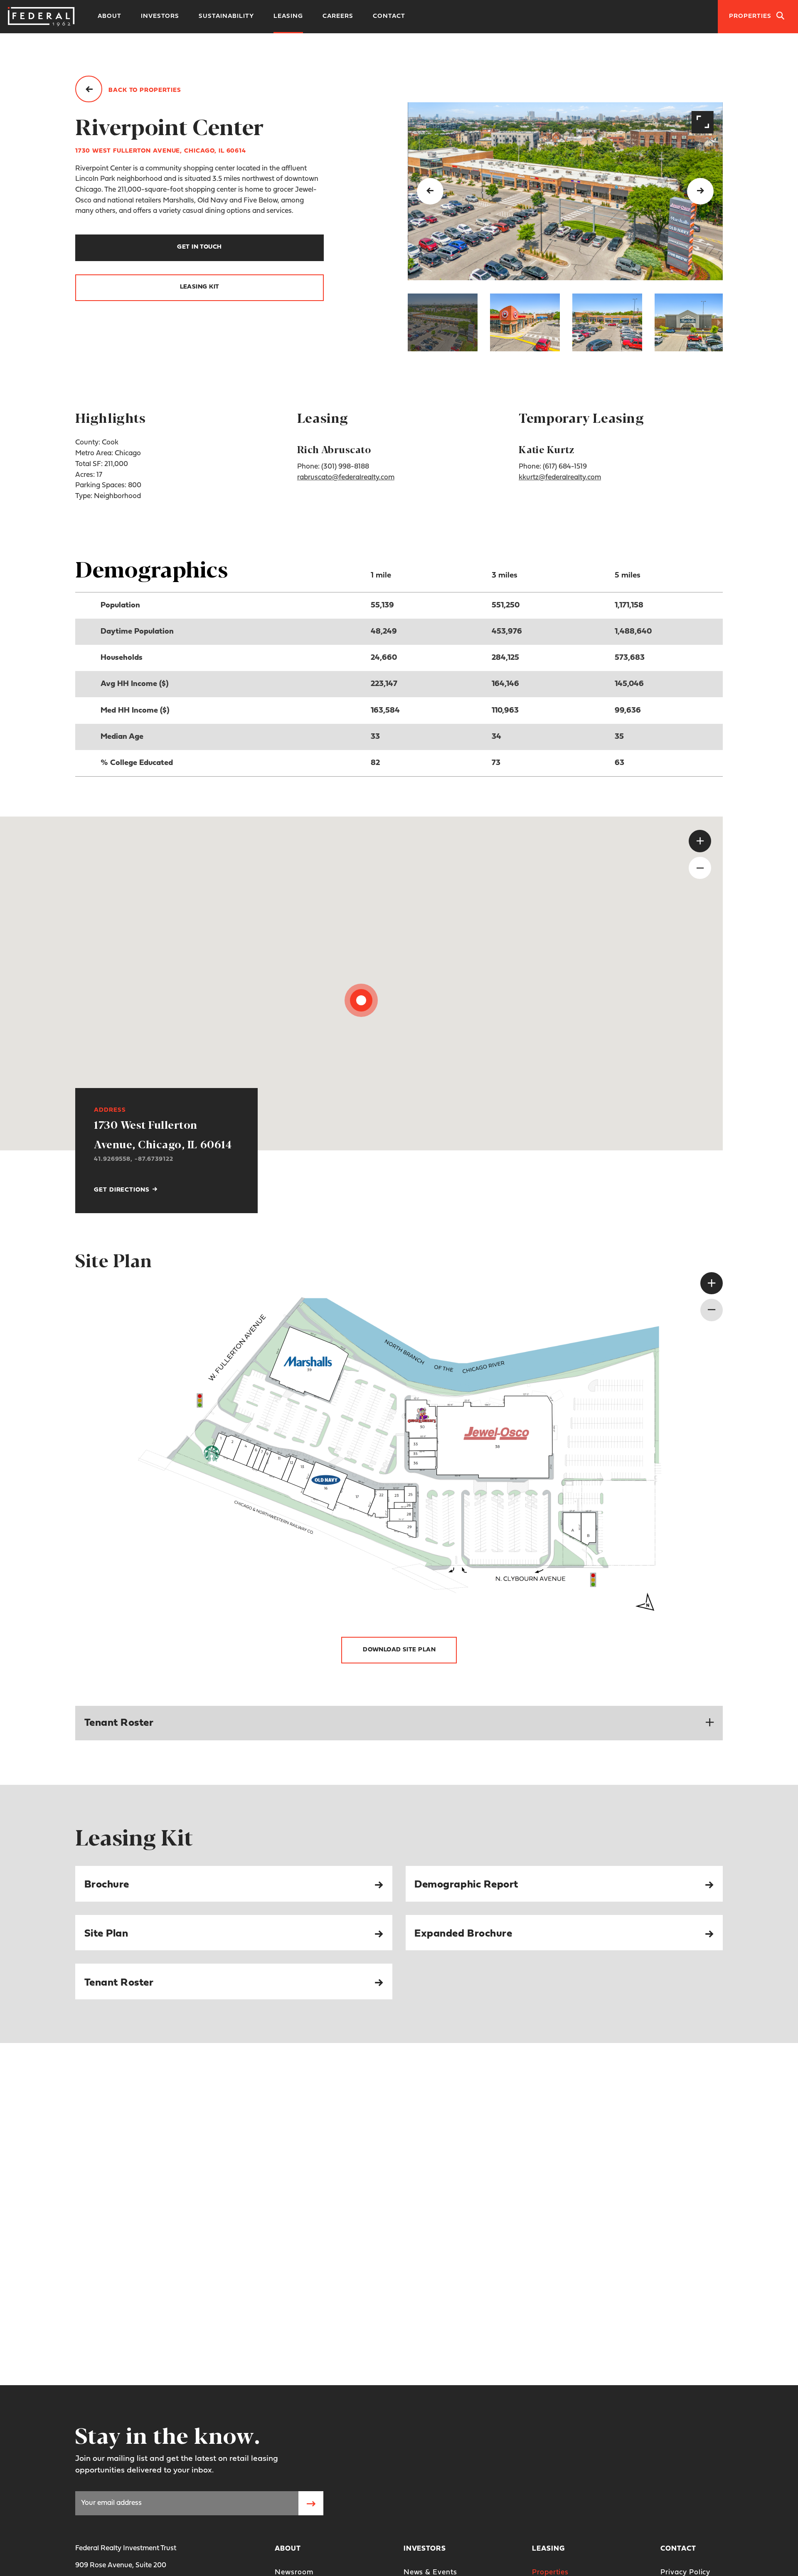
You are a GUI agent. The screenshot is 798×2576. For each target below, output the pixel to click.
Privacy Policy (685, 2572)
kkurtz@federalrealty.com (560, 477)
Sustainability (226, 16)
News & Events (430, 2572)
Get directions (123, 1190)
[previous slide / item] (430, 191)
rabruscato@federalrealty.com (346, 477)
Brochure (107, 1885)
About (110, 16)
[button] (443, 322)
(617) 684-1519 (565, 467)
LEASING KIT (200, 287)
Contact (389, 16)
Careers (338, 16)
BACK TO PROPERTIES (144, 90)
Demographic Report (466, 1885)
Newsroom (294, 2572)
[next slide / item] (700, 191)
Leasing (288, 16)
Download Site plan (399, 1650)
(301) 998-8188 (345, 467)
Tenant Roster (119, 1983)
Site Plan (106, 1934)
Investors (160, 16)
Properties (550, 2572)
